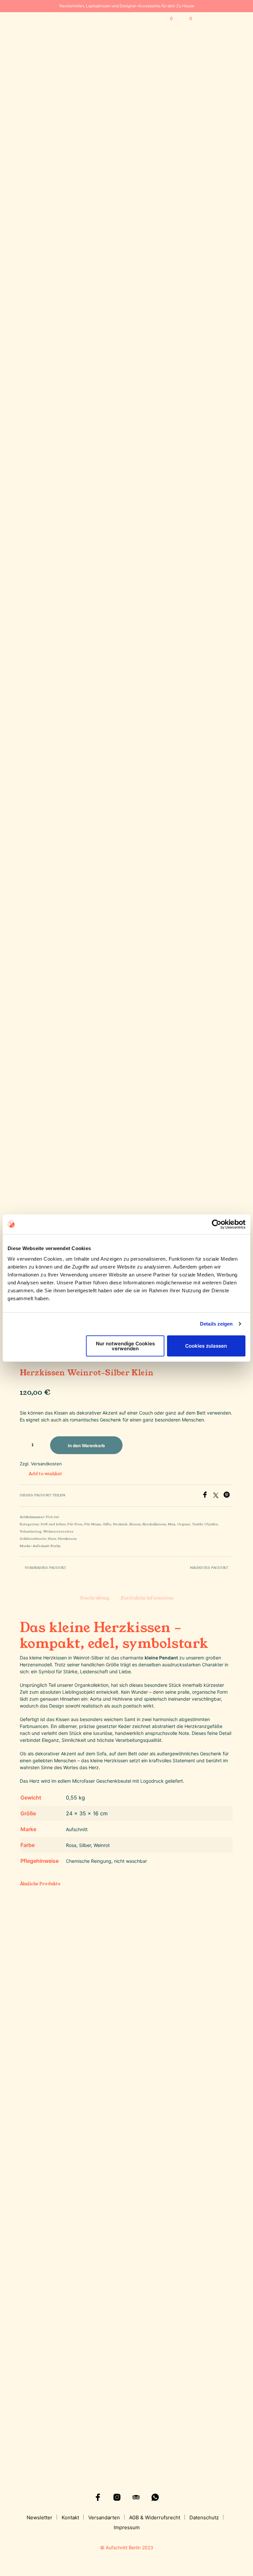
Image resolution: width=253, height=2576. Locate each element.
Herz (52, 1539)
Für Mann (93, 1524)
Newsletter (40, 2517)
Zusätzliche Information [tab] (147, 1598)
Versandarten (104, 2517)
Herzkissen (67, 1539)
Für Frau (75, 1524)
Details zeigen (216, 1324)
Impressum (127, 2527)
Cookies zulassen (206, 1346)
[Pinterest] (228, 1496)
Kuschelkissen (154, 1524)
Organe (184, 1524)
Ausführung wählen (41, 2401)
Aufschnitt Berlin (47, 1546)
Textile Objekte (205, 1524)
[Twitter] (218, 1496)
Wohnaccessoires (58, 1532)
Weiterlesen (89, 2401)
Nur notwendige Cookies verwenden (125, 1346)
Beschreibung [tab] (95, 1598)
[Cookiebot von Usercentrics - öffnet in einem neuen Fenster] (217, 1224)
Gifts (107, 1524)
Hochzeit (120, 1524)
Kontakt (70, 2517)
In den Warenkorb (150, 2401)
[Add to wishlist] (62, 2373)
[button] (167, 19)
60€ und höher (53, 1524)
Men (172, 1524)
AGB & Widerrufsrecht (155, 2517)
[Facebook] (207, 1496)
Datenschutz (204, 2517)
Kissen (135, 1524)
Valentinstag (30, 1532)
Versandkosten (46, 1464)
